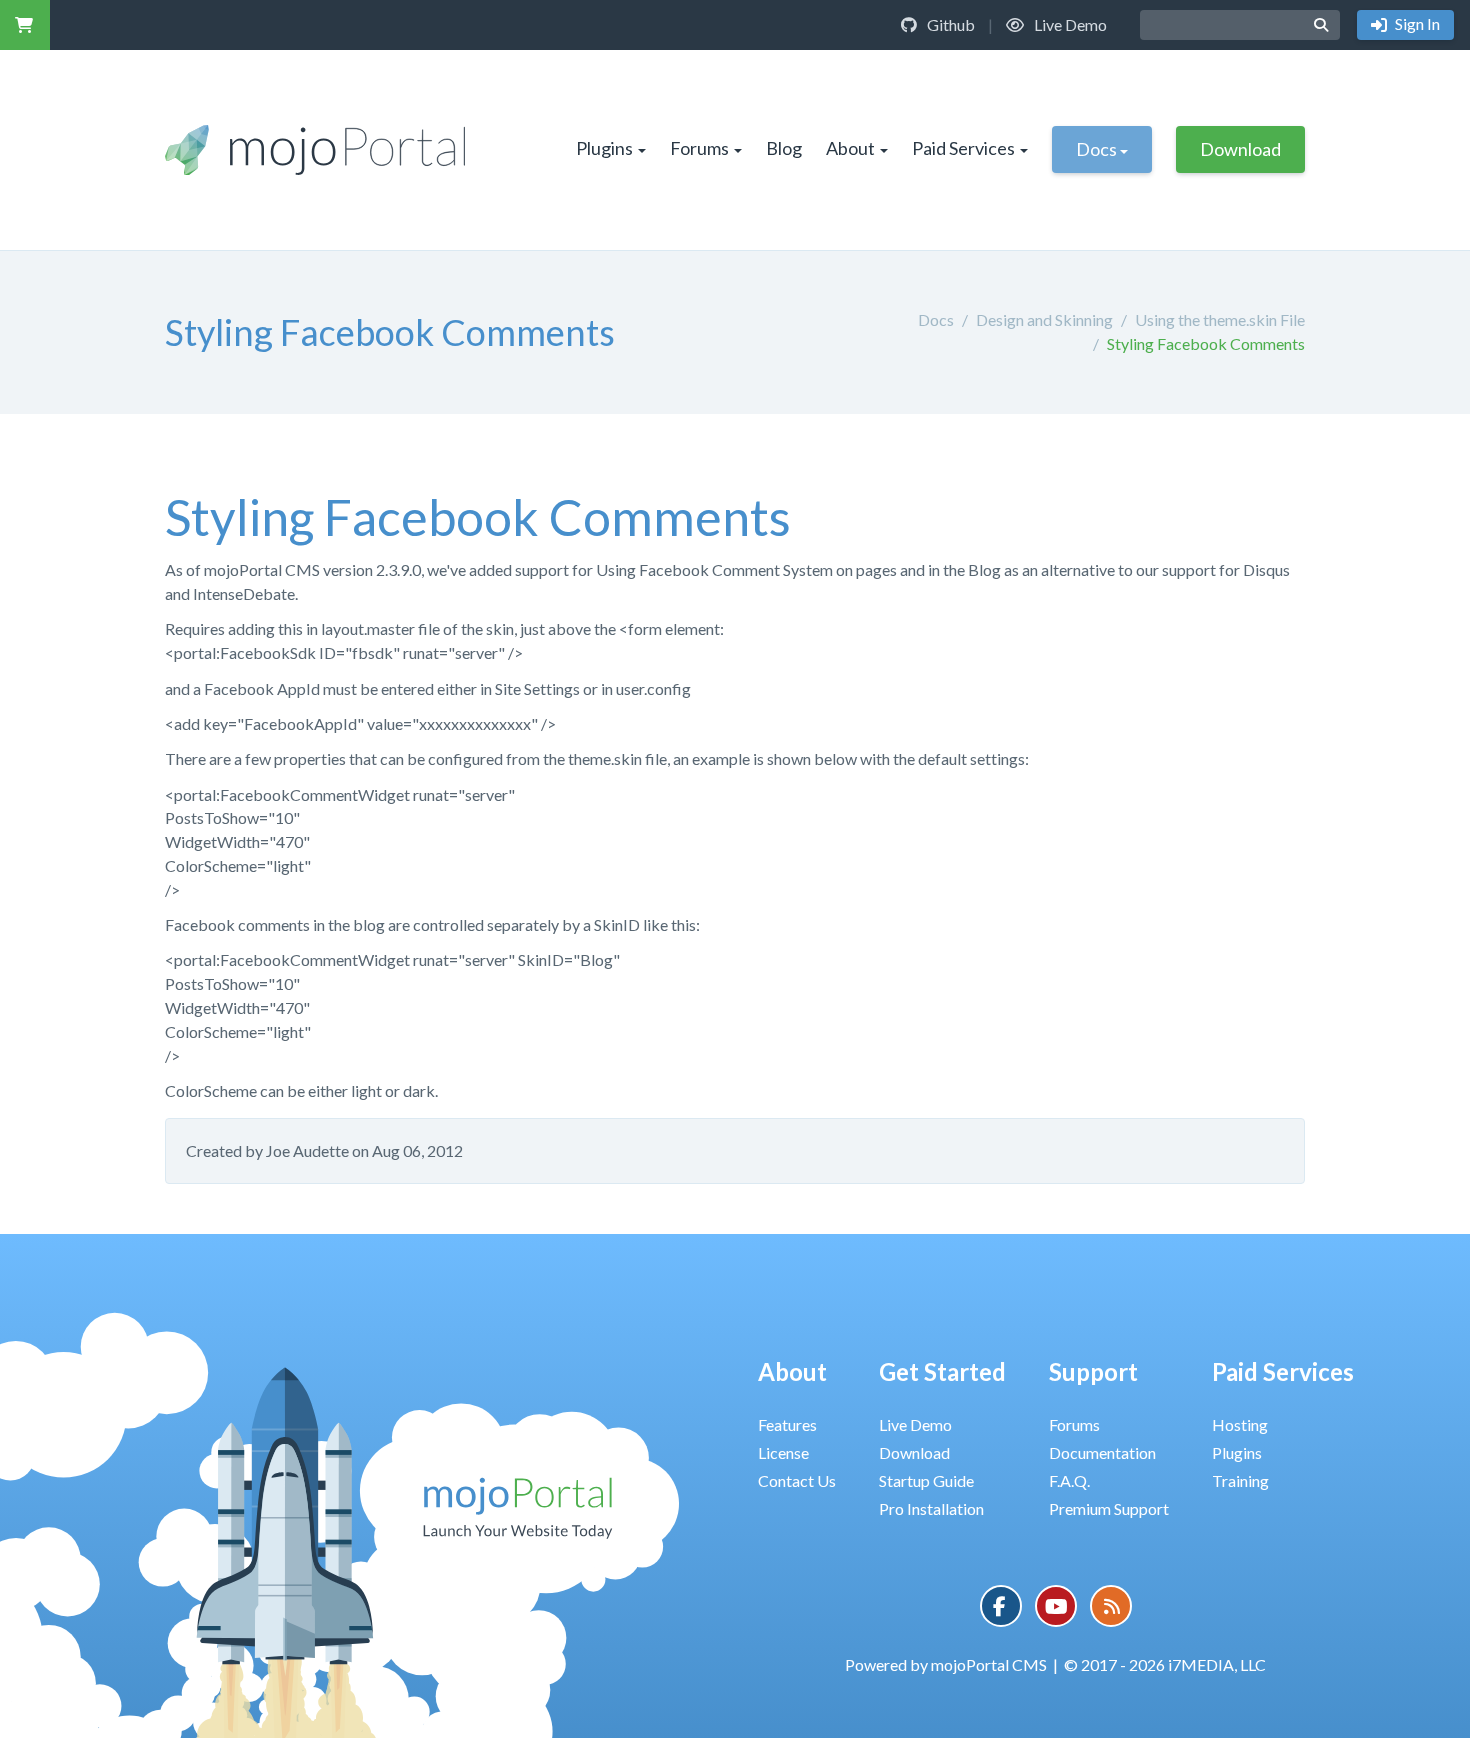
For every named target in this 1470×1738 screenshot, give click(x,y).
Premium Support (1109, 1508)
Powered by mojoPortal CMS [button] (946, 1664)
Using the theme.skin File (1220, 319)
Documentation (1102, 1452)
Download (1240, 149)
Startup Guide (926, 1480)
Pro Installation (931, 1508)
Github (949, 24)
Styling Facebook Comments (1206, 343)
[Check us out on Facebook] (1001, 1606)
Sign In (1416, 23)
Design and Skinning (1044, 319)
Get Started (942, 1371)
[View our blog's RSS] (1111, 1606)
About (850, 148)
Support (1093, 1371)
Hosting (1240, 1424)
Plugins (604, 148)
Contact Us (797, 1480)
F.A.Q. (1069, 1480)
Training (1240, 1480)
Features (787, 1424)
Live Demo (1069, 24)
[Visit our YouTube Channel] (1056, 1606)
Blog (784, 148)
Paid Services (963, 148)
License (783, 1452)
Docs (1096, 149)
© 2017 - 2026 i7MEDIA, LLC (1165, 1664)
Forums (699, 148)
